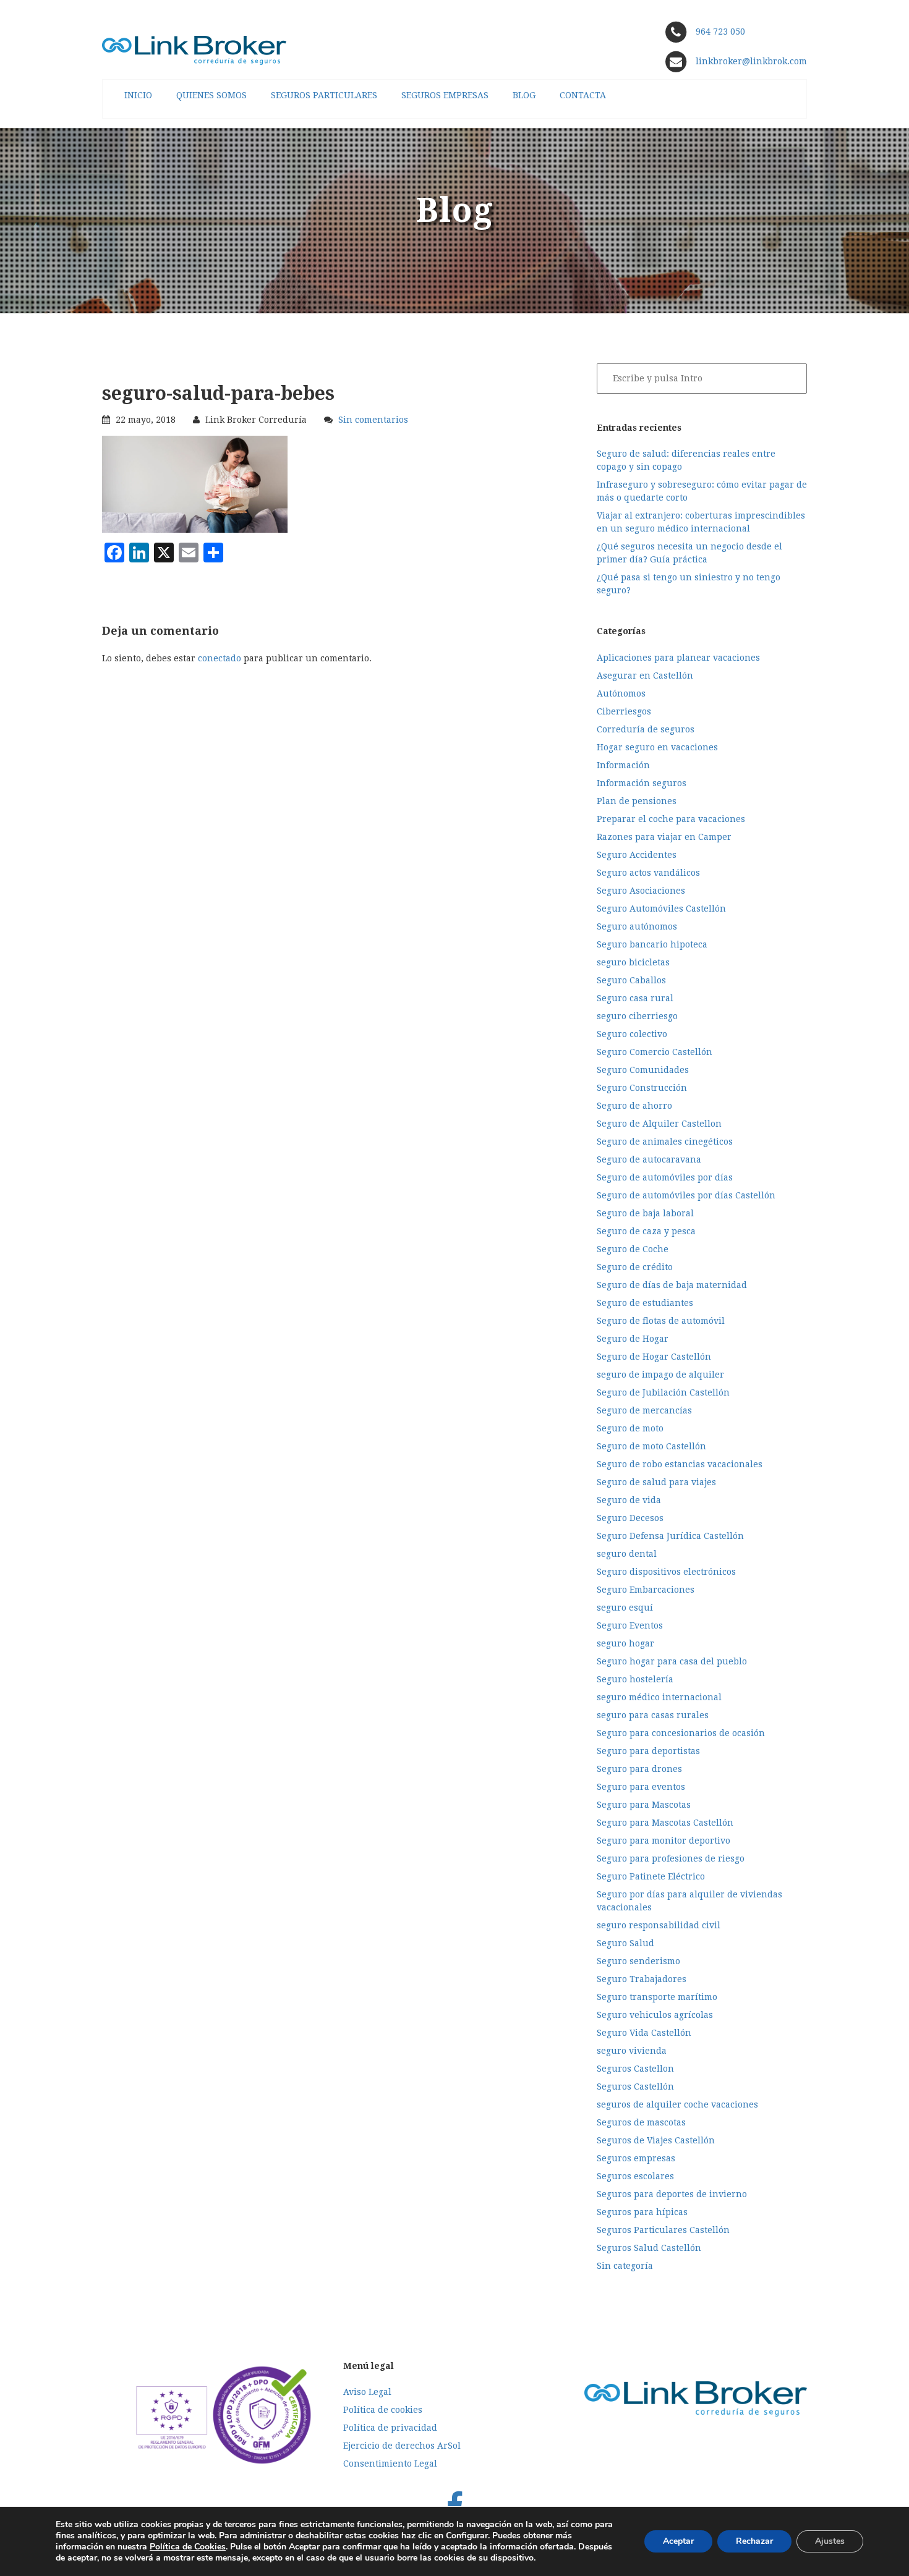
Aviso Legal (367, 2392)
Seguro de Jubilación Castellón (663, 1392)
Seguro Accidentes (637, 855)
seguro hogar (625, 1643)
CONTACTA (583, 95)
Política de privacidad (390, 2428)
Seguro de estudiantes (645, 1303)
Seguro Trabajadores (642, 1979)
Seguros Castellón (635, 2087)
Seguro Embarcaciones (646, 1590)
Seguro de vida (629, 1500)
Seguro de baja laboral (645, 1213)
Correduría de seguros (646, 729)
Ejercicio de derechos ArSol (402, 2446)
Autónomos (621, 693)
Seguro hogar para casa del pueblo (672, 1661)
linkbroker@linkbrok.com (750, 61)
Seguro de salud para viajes (656, 1482)
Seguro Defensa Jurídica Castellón (670, 1536)
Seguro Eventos (630, 1625)
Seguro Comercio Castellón (655, 1052)
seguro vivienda (632, 2051)
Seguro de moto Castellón (651, 1446)
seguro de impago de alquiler (660, 1375)
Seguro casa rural (635, 998)
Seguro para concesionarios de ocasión (681, 1733)
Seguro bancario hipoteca (652, 944)
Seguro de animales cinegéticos (665, 1142)
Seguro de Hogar (633, 1339)
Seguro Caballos (631, 980)
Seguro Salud (625, 1943)
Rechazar (754, 2541)
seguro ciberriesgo (637, 1016)
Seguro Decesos (630, 1518)
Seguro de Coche (633, 1249)
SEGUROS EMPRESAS (445, 95)
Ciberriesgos (624, 711)
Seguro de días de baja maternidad (672, 1285)
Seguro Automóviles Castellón (661, 909)
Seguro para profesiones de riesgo (671, 1858)
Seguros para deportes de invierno (672, 2194)
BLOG (524, 95)
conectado (220, 658)
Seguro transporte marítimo (657, 1997)
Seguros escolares (635, 2176)
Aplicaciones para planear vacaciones (678, 658)
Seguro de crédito (635, 1267)
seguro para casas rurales (653, 1715)
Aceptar (678, 2541)
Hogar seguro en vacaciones (657, 747)
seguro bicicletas (633, 962)
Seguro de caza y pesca (646, 1231)
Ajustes (830, 2541)
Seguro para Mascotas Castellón (665, 1823)
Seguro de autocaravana (649, 1159)
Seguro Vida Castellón (644, 2033)
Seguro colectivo (632, 1034)
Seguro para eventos (641, 1787)
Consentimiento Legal (390, 2464)
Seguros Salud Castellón (649, 2248)
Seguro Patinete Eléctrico (651, 1876)
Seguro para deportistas (648, 1751)
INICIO (138, 95)
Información (623, 765)
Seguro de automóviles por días (665, 1177)
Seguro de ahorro (634, 1106)
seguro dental (627, 1554)
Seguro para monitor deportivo (664, 1841)
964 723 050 (720, 32)
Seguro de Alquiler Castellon (659, 1124)
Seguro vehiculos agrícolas (655, 2015)
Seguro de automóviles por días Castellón (686, 1195)
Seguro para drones (639, 1769)
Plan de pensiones (637, 801)
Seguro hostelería (635, 1679)
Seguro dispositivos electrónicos (666, 1572)
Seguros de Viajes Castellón (656, 2140)
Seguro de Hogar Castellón (654, 1357)
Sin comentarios (373, 420)
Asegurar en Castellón (645, 676)
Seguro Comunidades (643, 1070)
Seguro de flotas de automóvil (661, 1321)
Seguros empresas (636, 2158)
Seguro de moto (630, 1428)
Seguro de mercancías (644, 1410)
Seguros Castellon (635, 2069)
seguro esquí (625, 1608)
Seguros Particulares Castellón (663, 2230)
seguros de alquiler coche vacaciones (677, 2104)
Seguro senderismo (638, 1961)
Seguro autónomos (637, 926)
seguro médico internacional (659, 1697)
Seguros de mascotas (641, 2122)
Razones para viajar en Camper (664, 837)
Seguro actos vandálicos (648, 873)
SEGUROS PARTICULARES (324, 95)
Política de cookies (383, 2410)
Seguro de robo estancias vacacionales (680, 1464)
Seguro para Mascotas (644, 1805)
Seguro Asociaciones (641, 891)
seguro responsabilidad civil (659, 1925)
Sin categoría (625, 2266)
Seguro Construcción (642, 1088)
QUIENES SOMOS (211, 95)
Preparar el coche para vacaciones (671, 819)
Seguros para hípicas (642, 2212)
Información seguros (642, 783)
